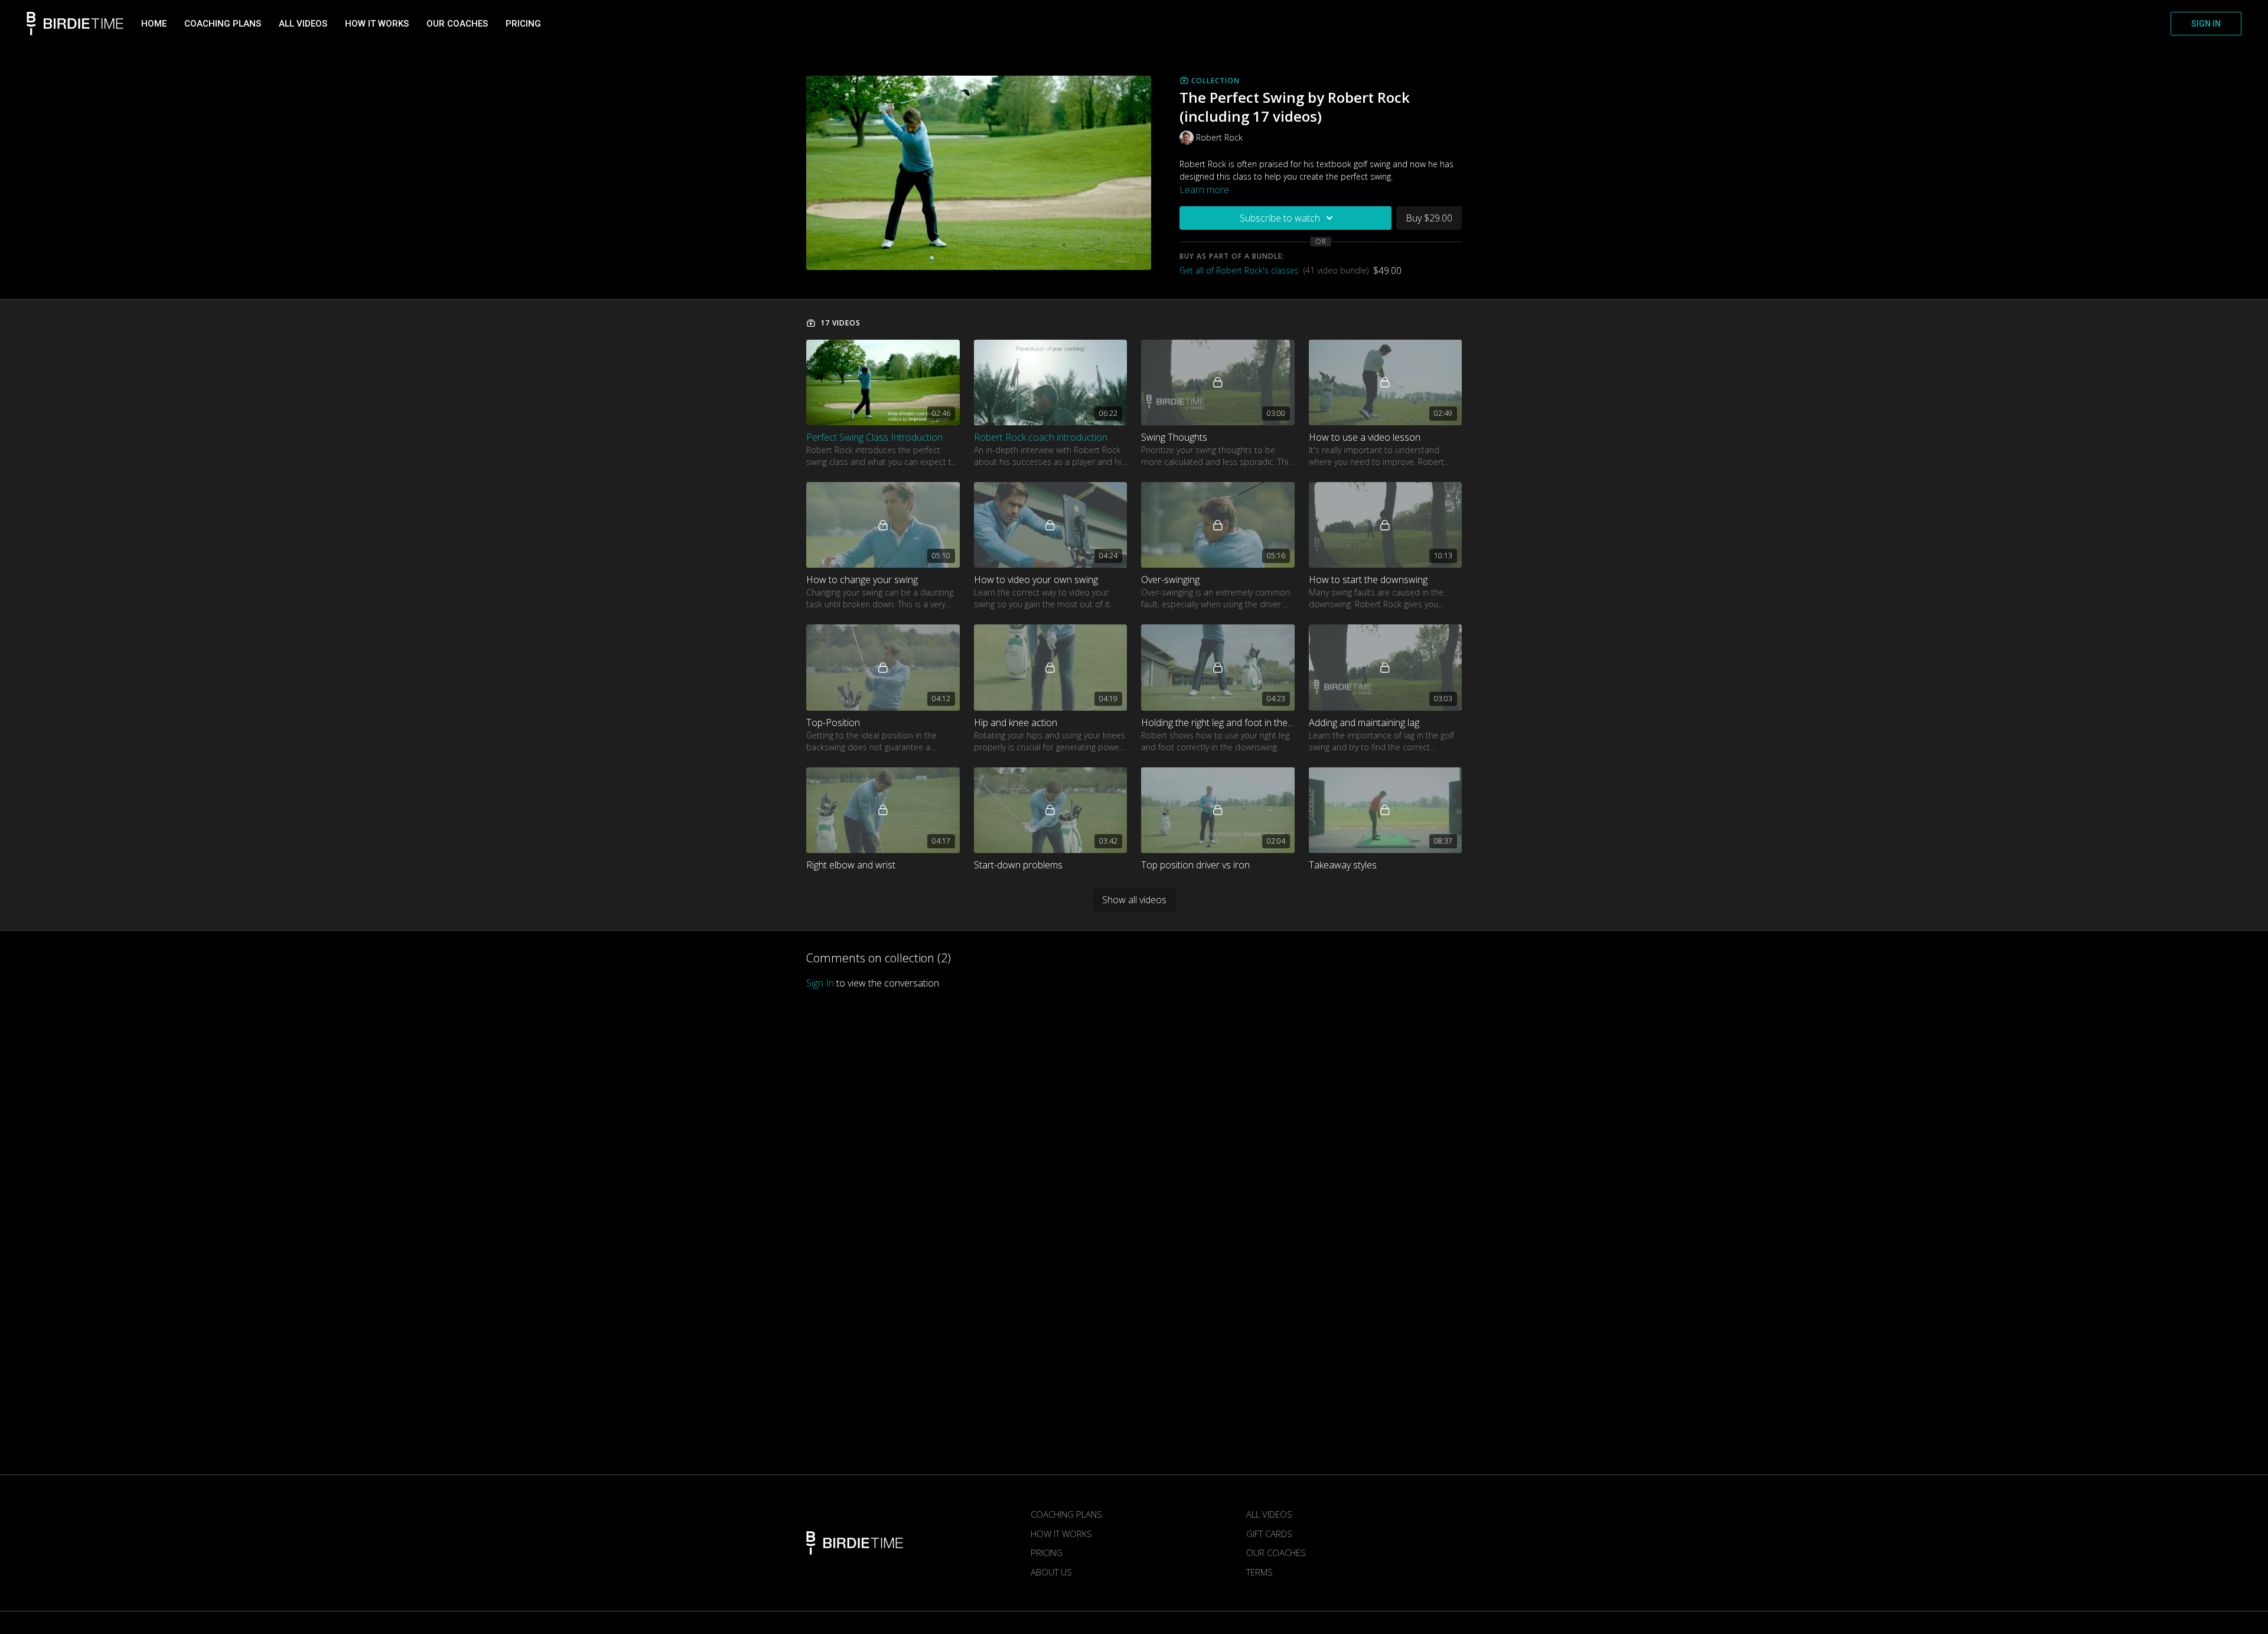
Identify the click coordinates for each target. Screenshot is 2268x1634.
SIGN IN (2206, 24)
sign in (820, 983)
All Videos (1269, 1514)
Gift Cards (1269, 1534)
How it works (377, 24)
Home (154, 24)
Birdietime (75, 24)
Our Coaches (457, 24)
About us (1051, 1572)
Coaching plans (223, 24)
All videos (303, 24)
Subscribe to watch (1280, 218)
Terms (1260, 1572)
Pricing (523, 24)
